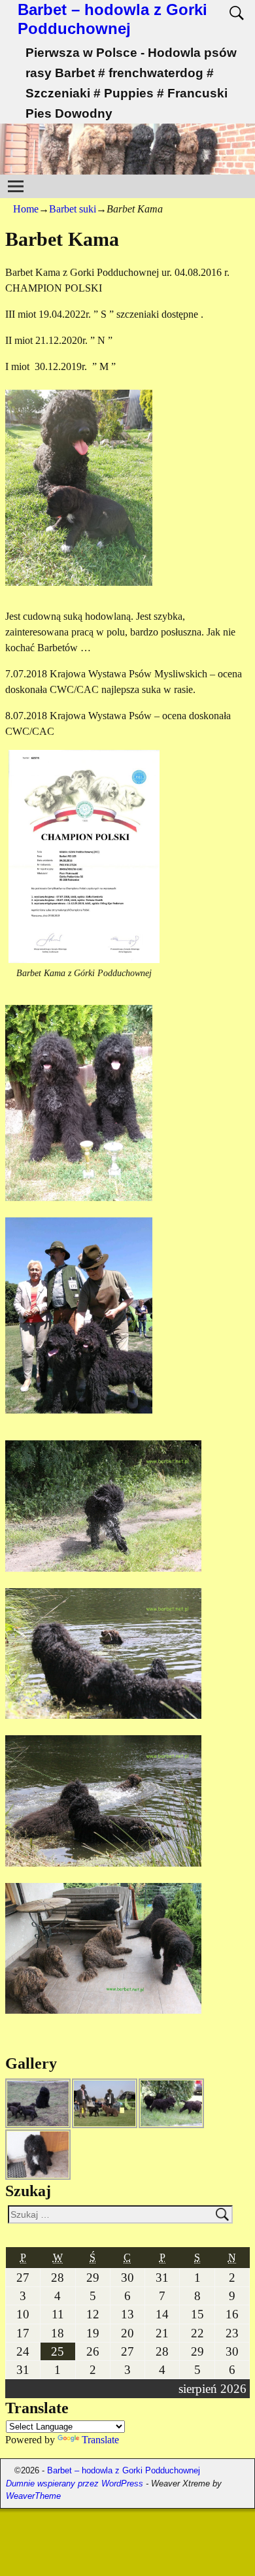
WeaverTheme (33, 2496)
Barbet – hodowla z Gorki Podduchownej (112, 19)
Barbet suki (73, 209)
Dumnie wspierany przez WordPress (75, 2483)
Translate (100, 2440)
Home (26, 209)
